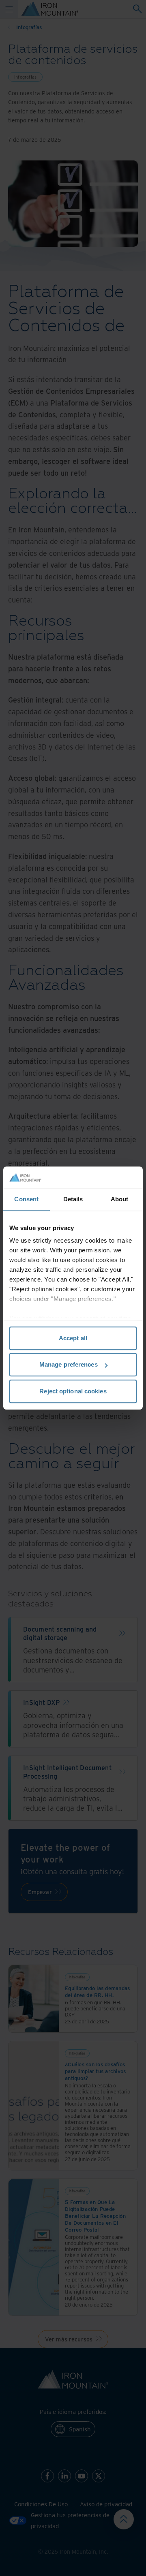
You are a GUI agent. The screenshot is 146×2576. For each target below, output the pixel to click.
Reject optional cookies (73, 1391)
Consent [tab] (26, 1199)
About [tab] (120, 1199)
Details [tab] (73, 1199)
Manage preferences (69, 1364)
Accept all (73, 1338)
